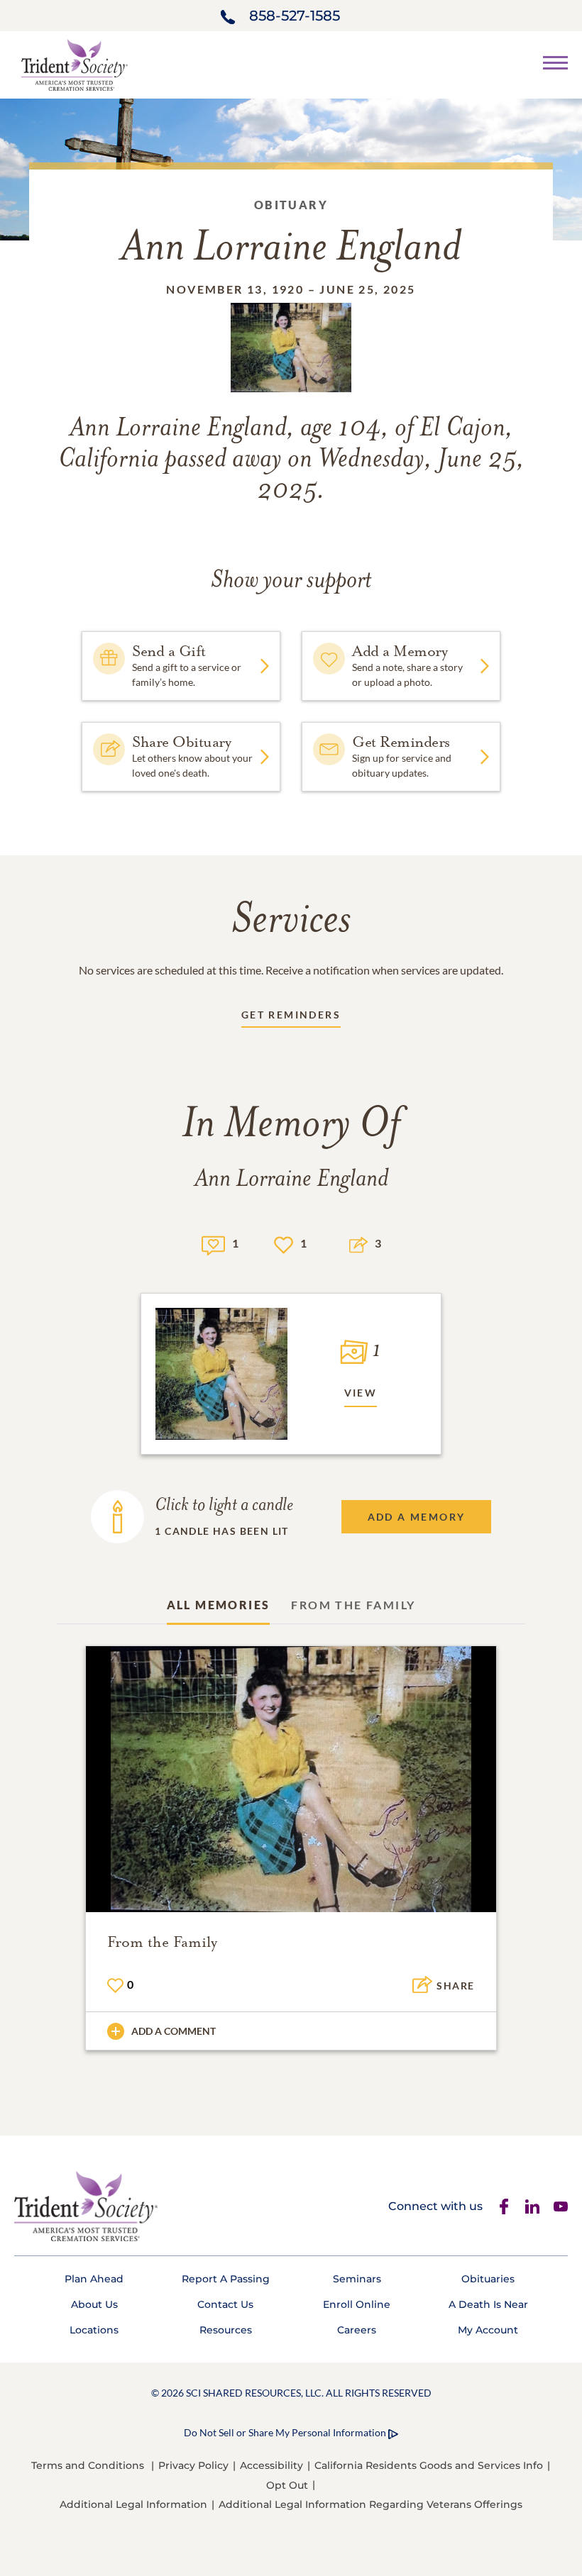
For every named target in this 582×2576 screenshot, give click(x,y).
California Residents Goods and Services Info (429, 2465)
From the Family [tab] (353, 1605)
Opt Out (287, 2485)
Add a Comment (174, 2031)
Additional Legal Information (133, 2504)
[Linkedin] (532, 2206)
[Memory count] (213, 1244)
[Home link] (75, 63)
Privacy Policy (193, 2465)
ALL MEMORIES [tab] (219, 1605)
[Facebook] (504, 2206)
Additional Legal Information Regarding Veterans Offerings (370, 2504)
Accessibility (271, 2465)
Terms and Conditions (88, 2465)
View (361, 1393)
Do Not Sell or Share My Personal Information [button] (285, 2432)
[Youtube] (561, 2206)
